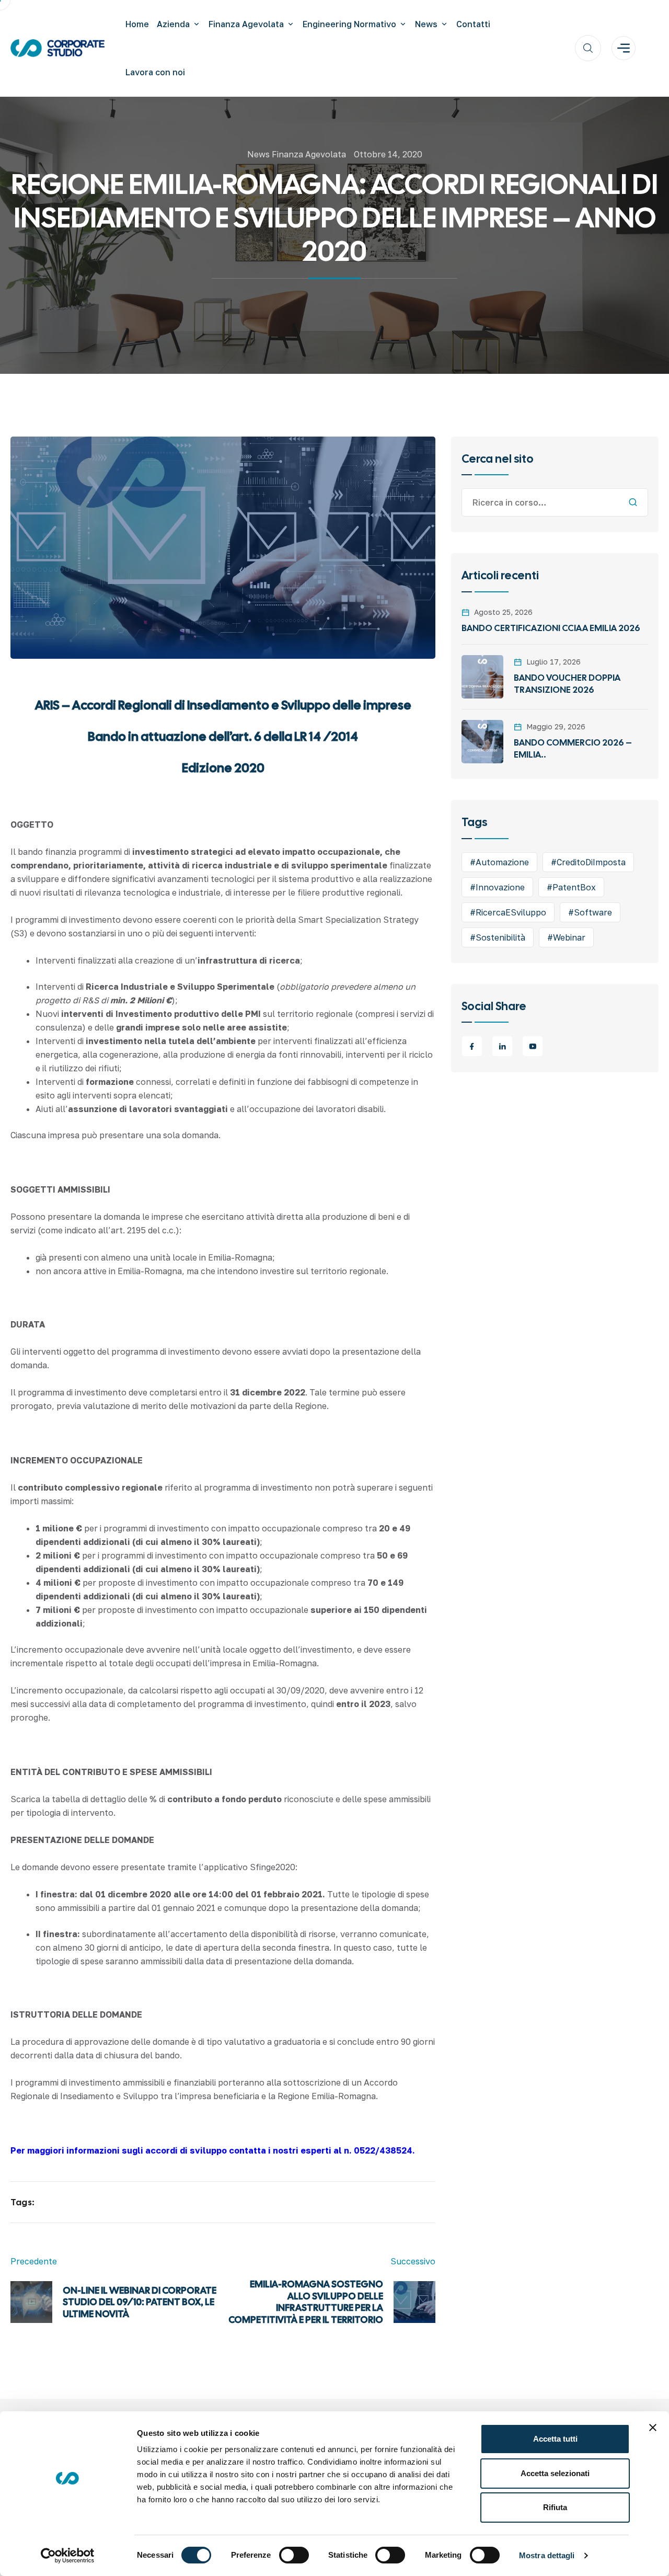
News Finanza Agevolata (297, 154)
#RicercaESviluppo (508, 912)
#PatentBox (571, 887)
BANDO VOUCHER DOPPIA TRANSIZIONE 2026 (567, 684)
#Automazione (499, 862)
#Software (590, 912)
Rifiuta (555, 2507)
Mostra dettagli (547, 2555)
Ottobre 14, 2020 (388, 154)
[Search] (633, 502)
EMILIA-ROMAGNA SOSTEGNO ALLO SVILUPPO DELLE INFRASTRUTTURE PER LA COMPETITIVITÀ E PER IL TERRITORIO (306, 2302)
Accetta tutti (555, 2439)
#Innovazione (497, 887)
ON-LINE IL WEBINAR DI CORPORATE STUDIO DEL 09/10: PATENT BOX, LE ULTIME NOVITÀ (140, 2302)
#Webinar (566, 937)
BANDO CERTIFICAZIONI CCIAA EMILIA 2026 (551, 628)
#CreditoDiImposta (588, 862)
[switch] (294, 2555)
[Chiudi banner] (653, 2428)
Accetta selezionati (555, 2473)
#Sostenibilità (498, 937)
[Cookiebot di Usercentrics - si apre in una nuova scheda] (68, 2556)
